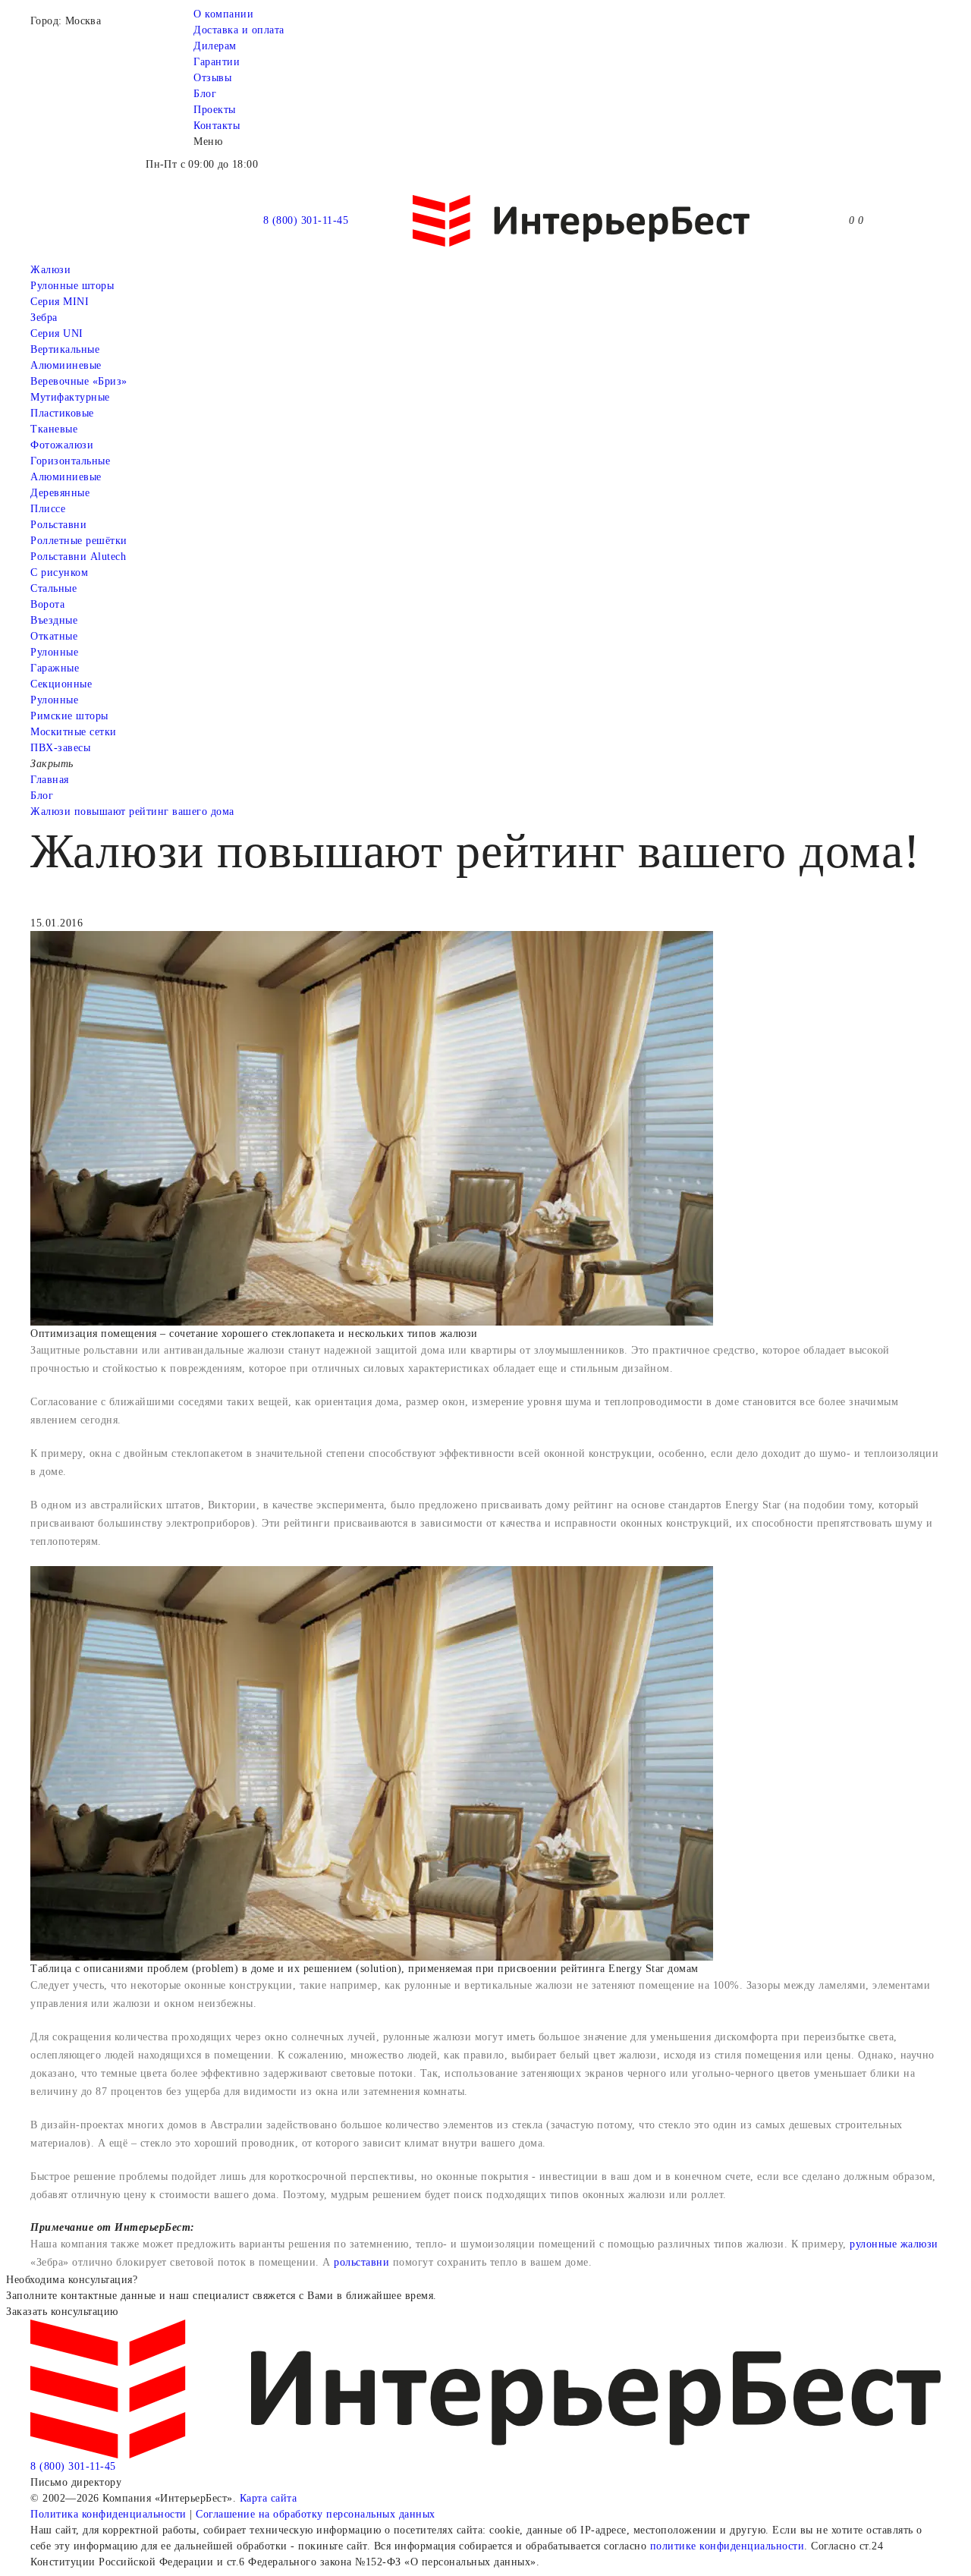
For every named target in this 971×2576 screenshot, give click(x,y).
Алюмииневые (66, 365)
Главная (50, 780)
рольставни (361, 2262)
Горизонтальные (70, 461)
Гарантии (217, 62)
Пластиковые (62, 413)
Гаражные (55, 668)
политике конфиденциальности (727, 2546)
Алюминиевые (66, 477)
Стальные (53, 588)
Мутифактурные (70, 397)
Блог (205, 94)
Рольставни (58, 525)
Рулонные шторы (72, 286)
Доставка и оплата (239, 30)
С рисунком (59, 572)
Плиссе (48, 509)
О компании (223, 14)
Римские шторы (69, 716)
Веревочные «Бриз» (79, 381)
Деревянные (60, 493)
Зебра (44, 318)
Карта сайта (269, 2498)
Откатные (54, 636)
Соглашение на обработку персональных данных (316, 2514)
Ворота (47, 604)
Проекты (215, 110)
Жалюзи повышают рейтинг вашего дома (132, 811)
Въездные (54, 620)
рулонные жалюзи (894, 2244)
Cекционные (61, 684)
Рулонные (54, 652)
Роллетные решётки (79, 541)
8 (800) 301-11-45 (306, 220)
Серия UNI (57, 333)
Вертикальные (65, 349)
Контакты (217, 126)
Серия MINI (60, 302)
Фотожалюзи (62, 445)
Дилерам (215, 46)
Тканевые (54, 429)
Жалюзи (50, 270)
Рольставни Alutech (78, 557)
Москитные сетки (74, 732)
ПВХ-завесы (60, 748)
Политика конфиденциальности (108, 2514)
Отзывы (212, 78)
